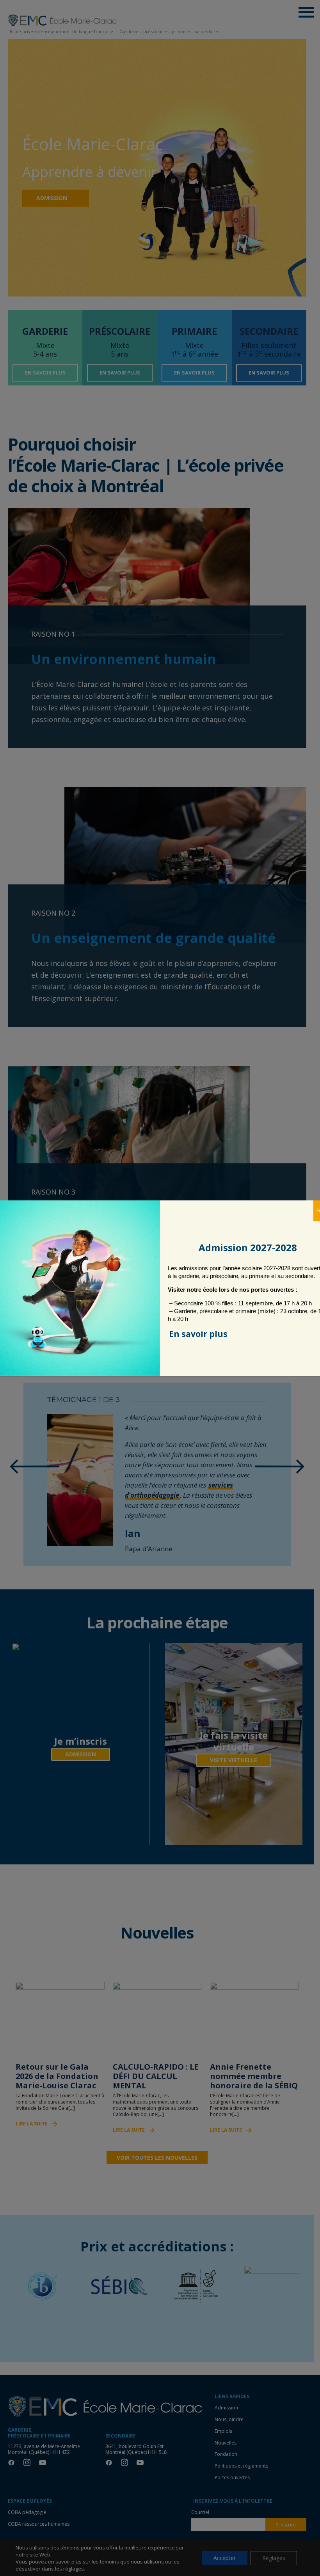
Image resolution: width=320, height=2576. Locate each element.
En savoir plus (198, 1334)
